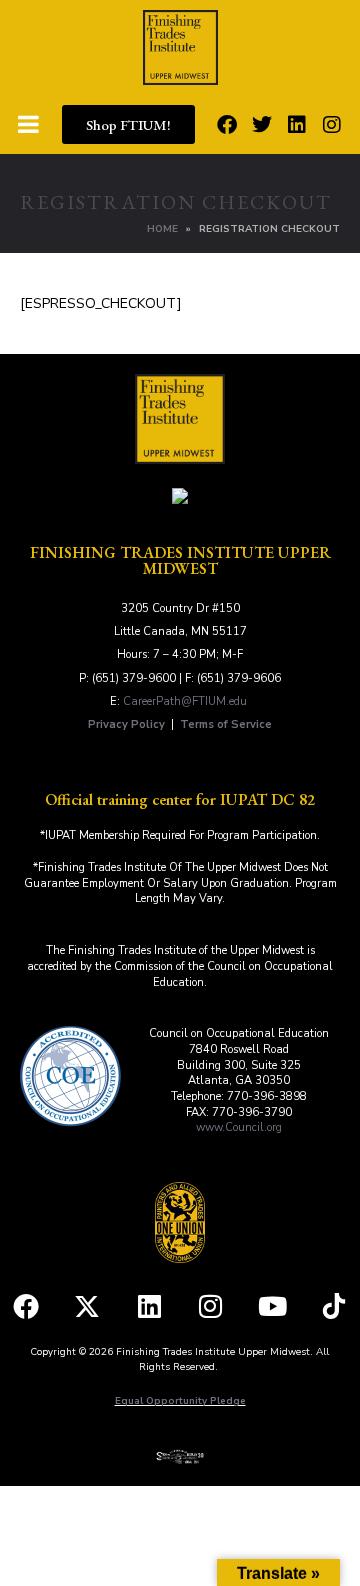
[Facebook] (227, 125)
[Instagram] (332, 125)
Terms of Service (226, 724)
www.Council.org (239, 1127)
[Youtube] (273, 1306)
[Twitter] (262, 125)
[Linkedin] (297, 125)
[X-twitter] (87, 1306)
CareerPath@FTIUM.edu (185, 701)
